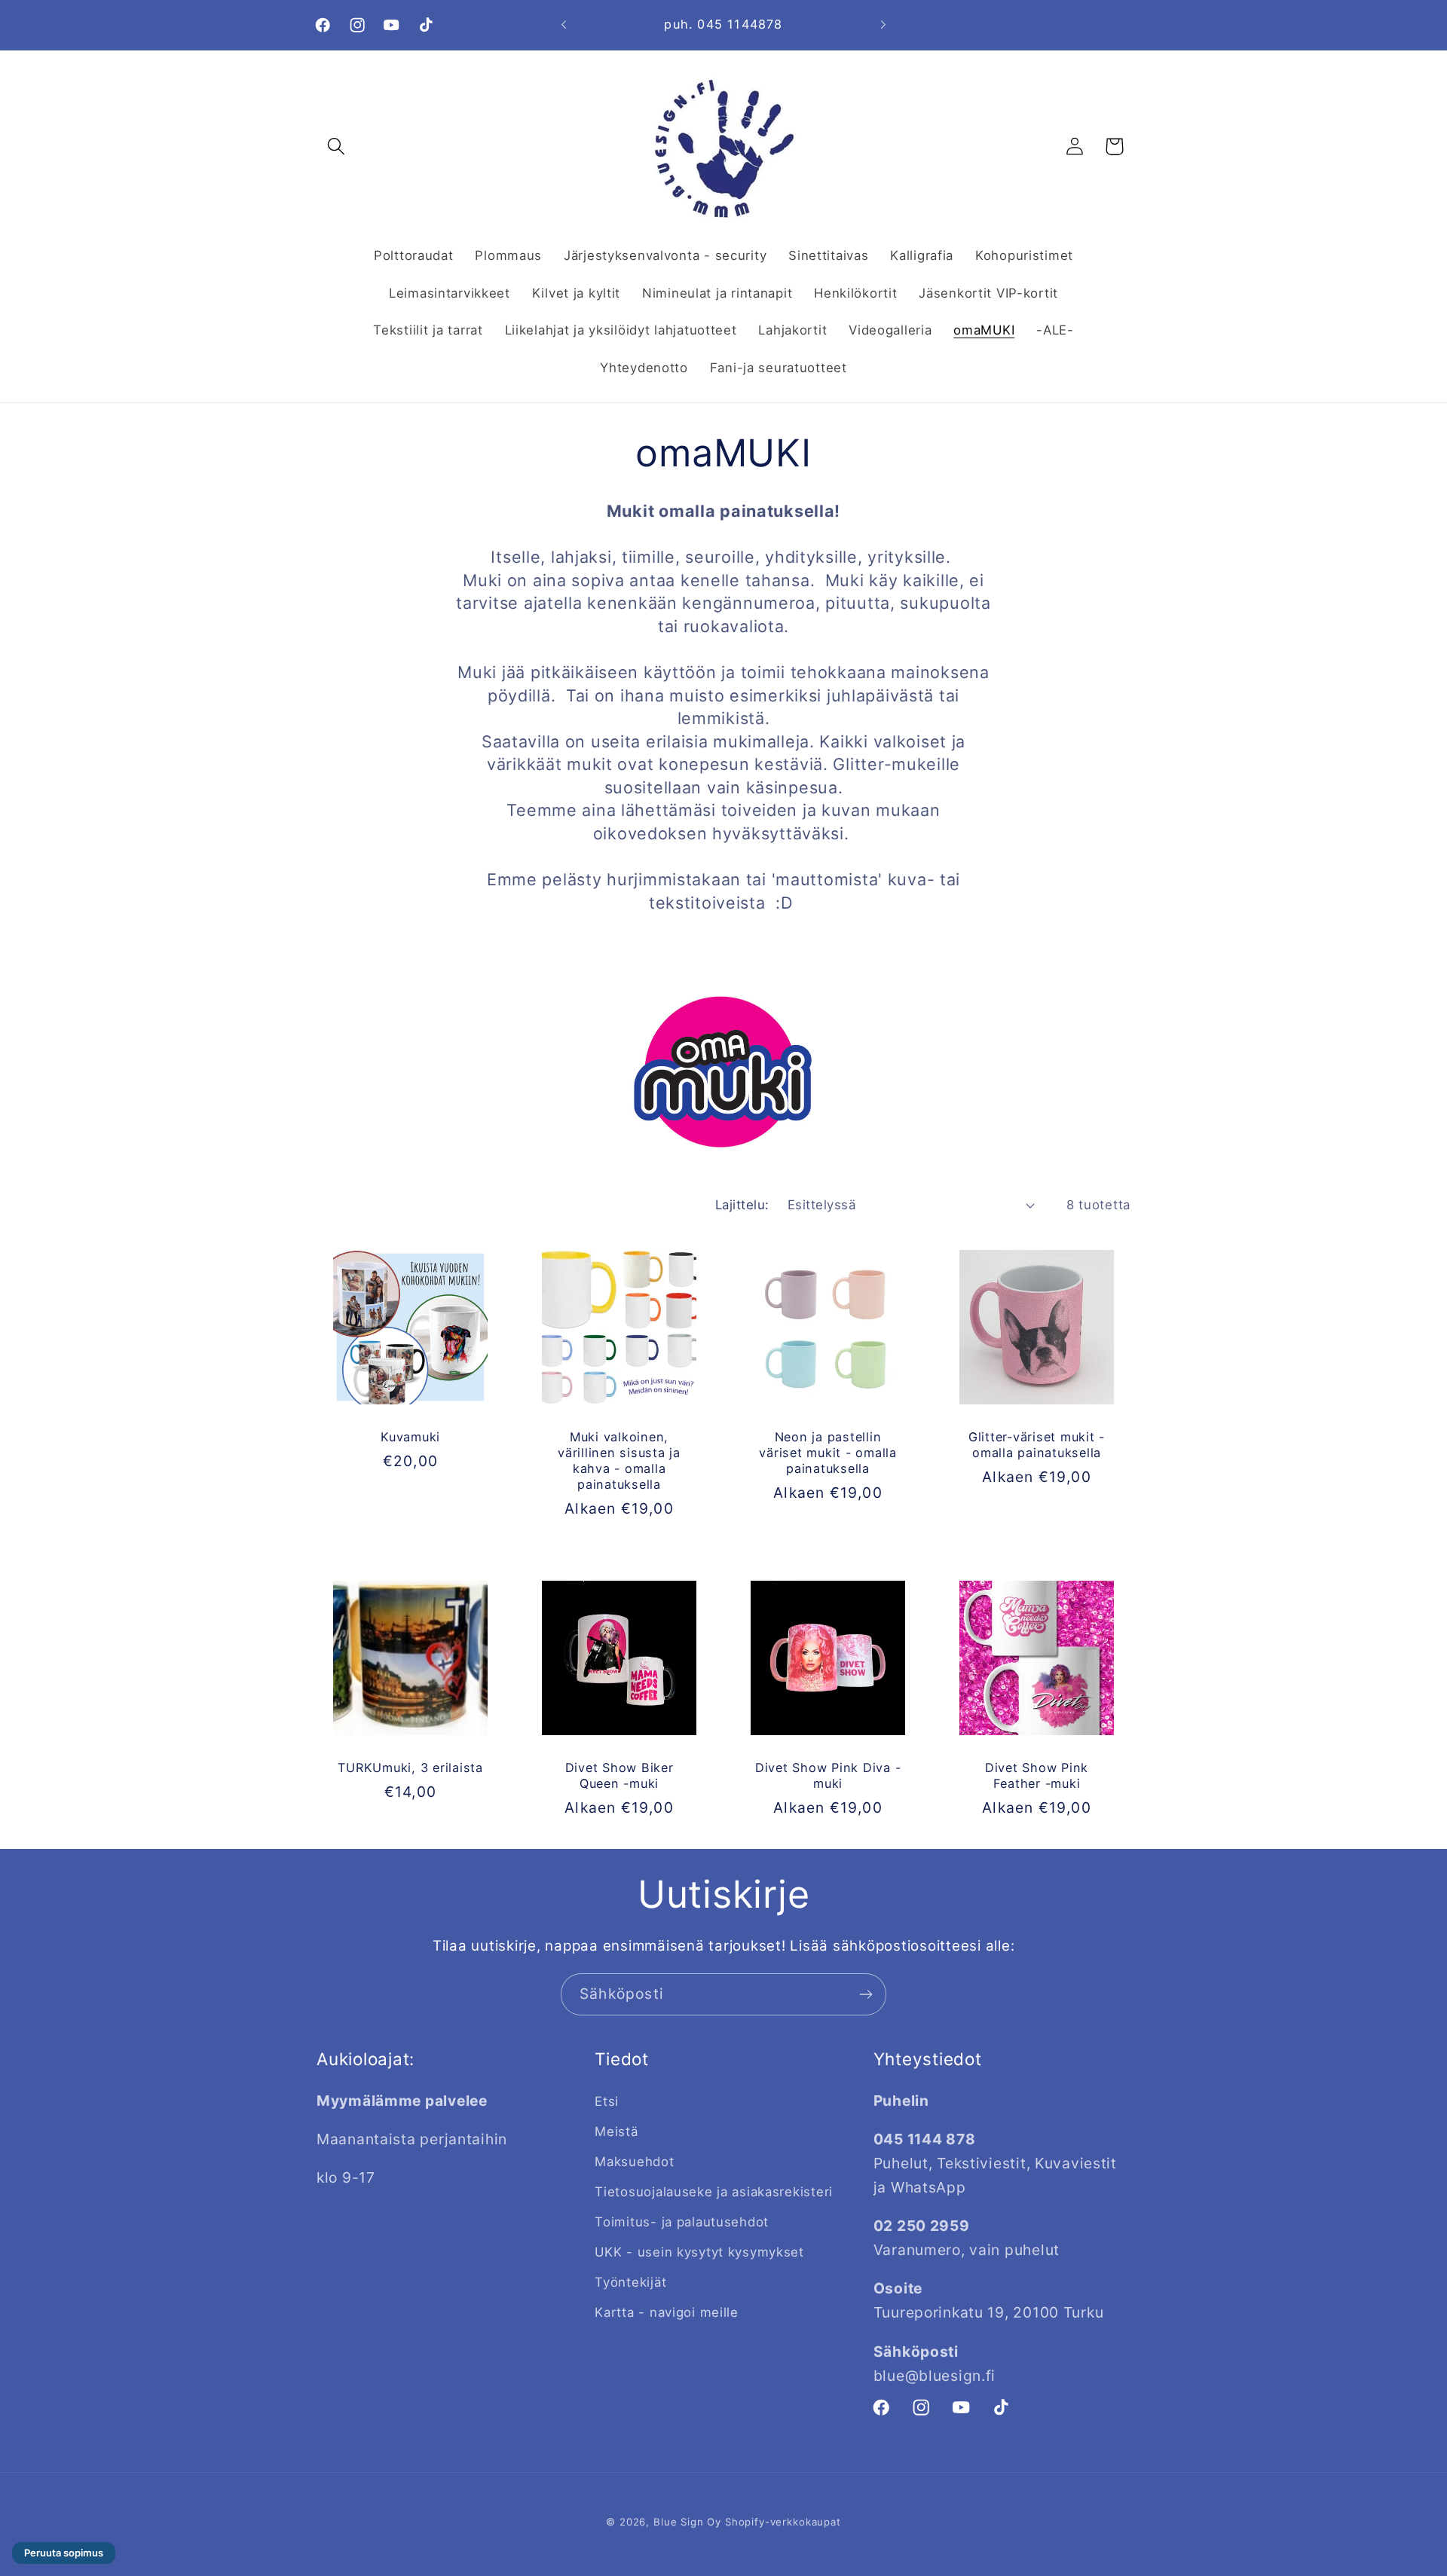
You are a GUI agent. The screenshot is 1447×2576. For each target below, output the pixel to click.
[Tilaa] (866, 1994)
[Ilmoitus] (883, 25)
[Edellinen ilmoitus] (564, 25)
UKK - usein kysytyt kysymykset (699, 2252)
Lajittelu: (742, 1205)
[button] (337, 147)
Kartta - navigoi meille (667, 2312)
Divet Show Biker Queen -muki (619, 1775)
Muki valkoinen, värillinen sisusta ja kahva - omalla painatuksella (619, 1461)
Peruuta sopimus (64, 2553)
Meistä (616, 2131)
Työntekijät (630, 2282)
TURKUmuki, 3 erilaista (410, 1768)
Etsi (607, 2101)
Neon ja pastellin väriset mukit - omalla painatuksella (828, 1453)
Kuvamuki (410, 1437)
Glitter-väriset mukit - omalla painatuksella (1037, 1445)
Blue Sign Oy (687, 2522)
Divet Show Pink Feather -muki (1037, 1775)
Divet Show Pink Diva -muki (828, 1775)
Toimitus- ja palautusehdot (682, 2222)
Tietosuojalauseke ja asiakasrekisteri (714, 2192)
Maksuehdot (634, 2162)
